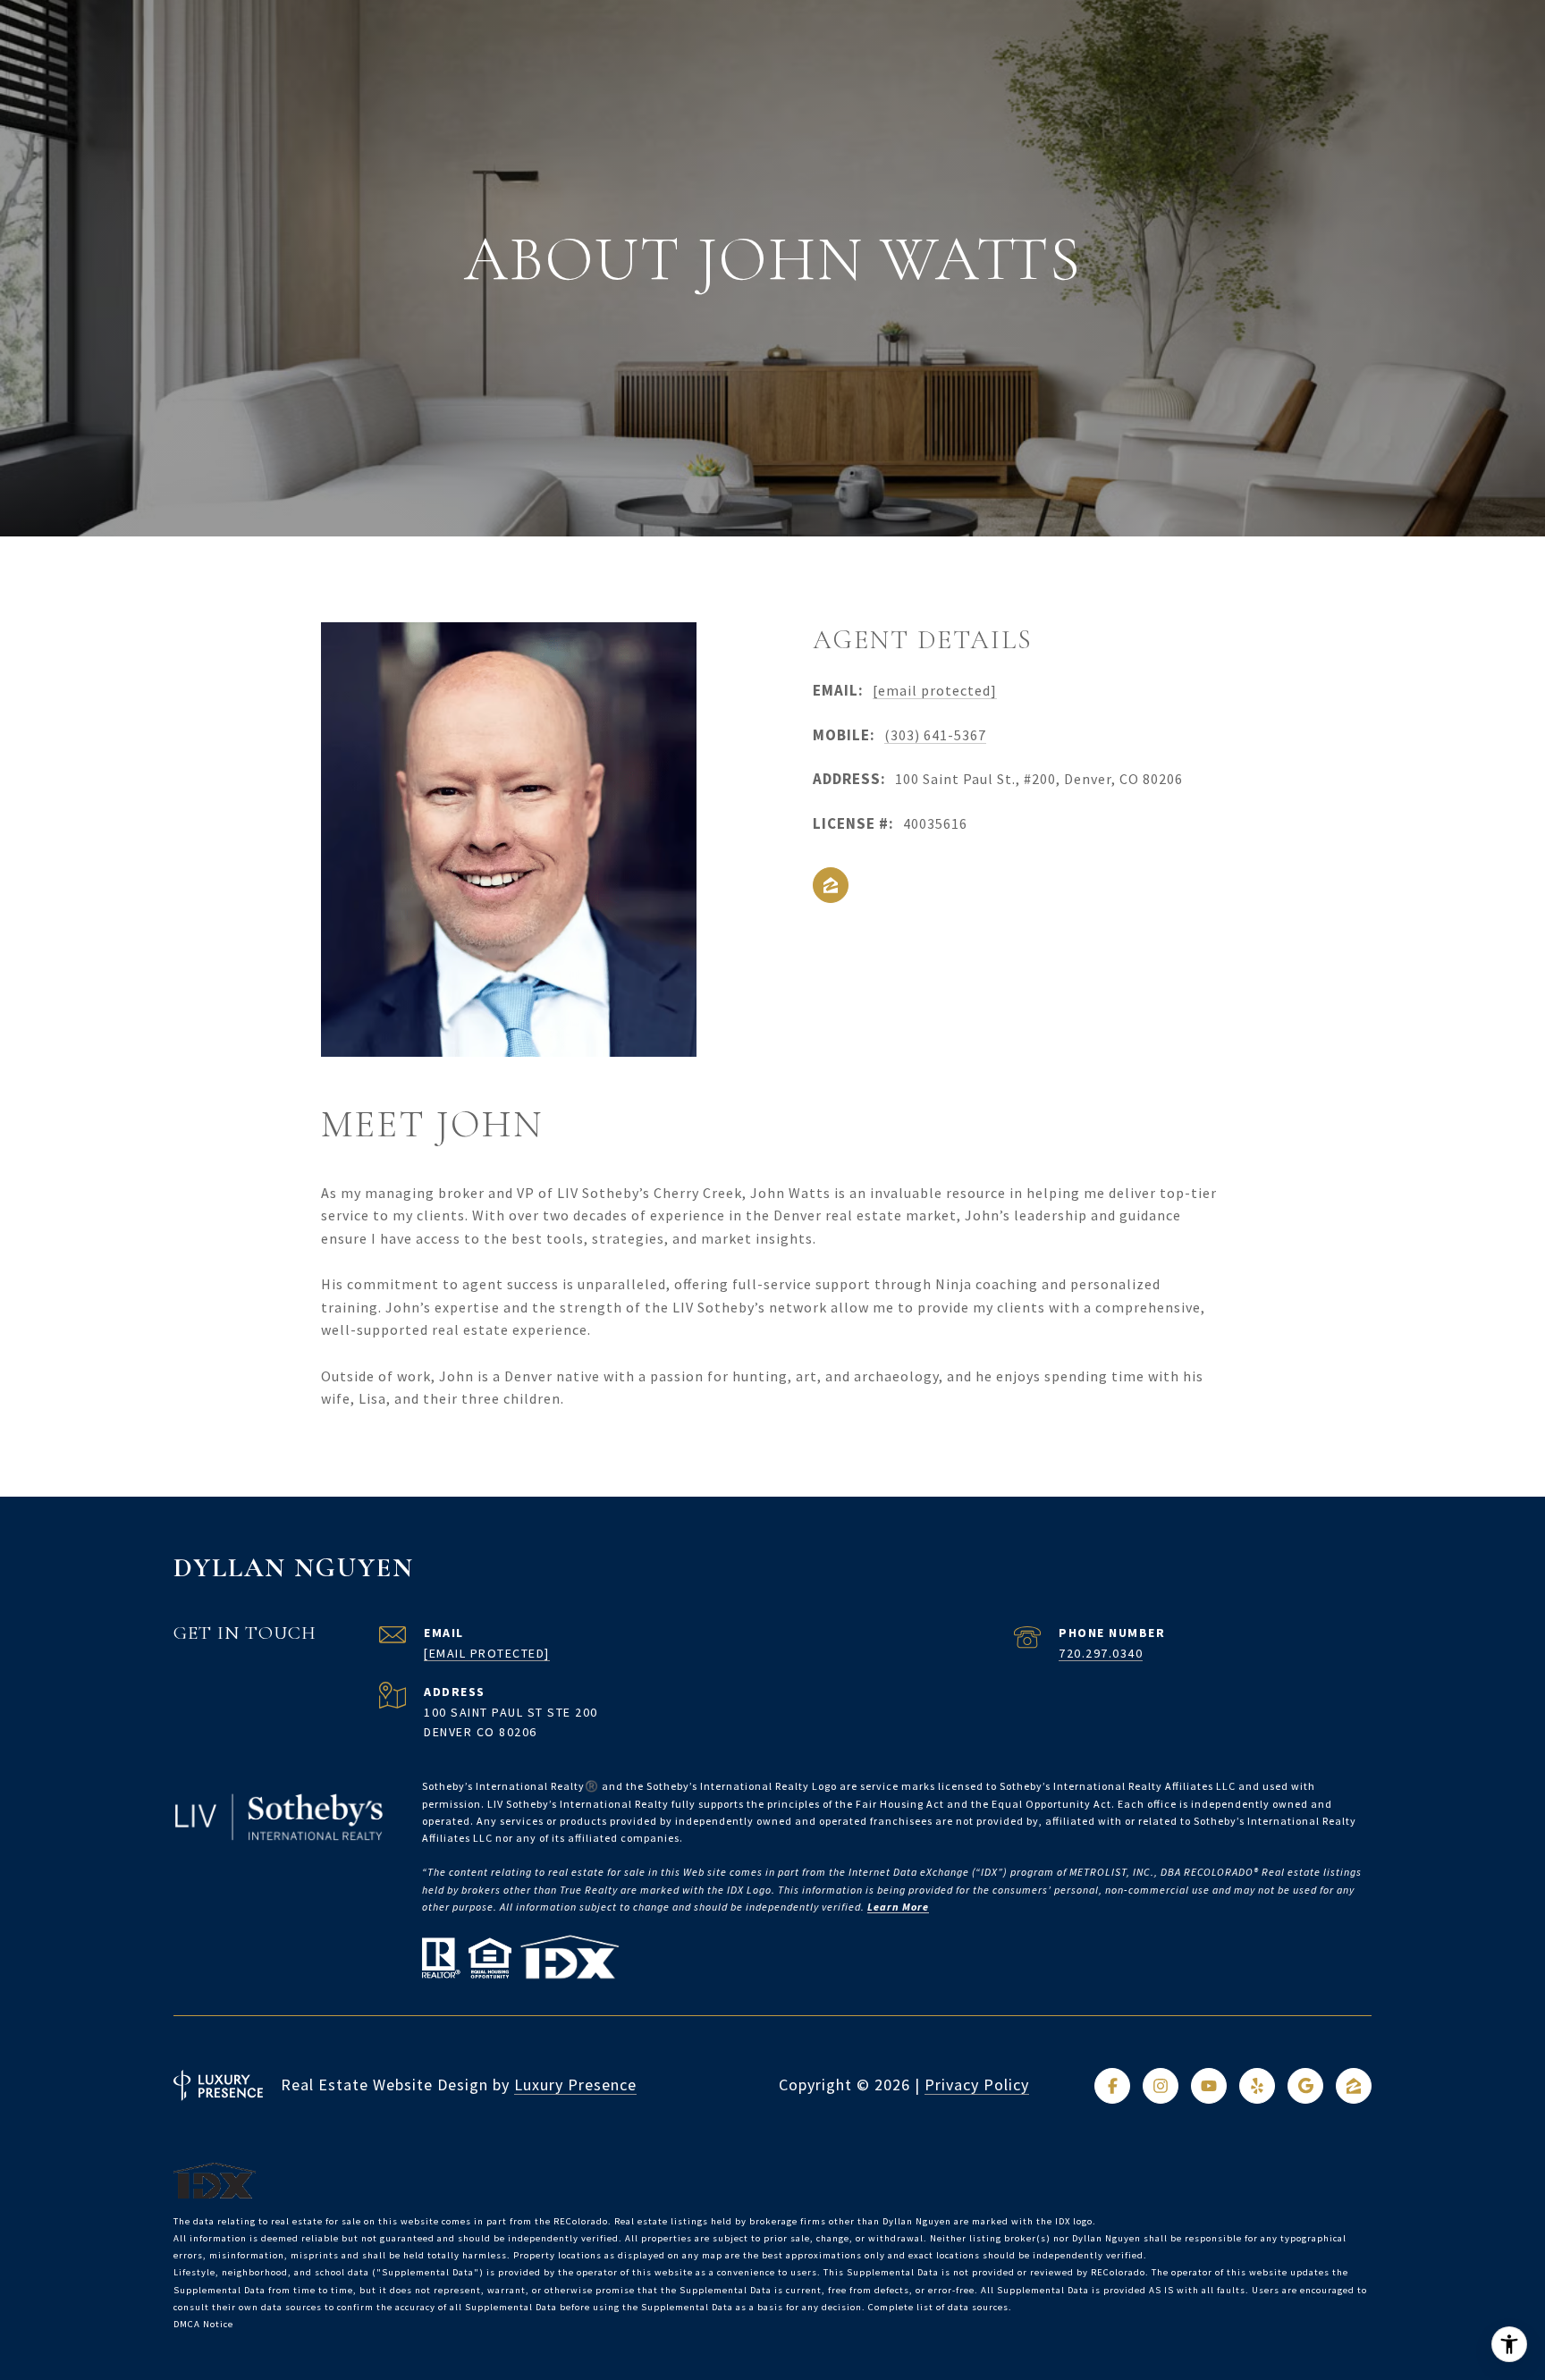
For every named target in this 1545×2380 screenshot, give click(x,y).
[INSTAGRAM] (1161, 2086)
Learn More (898, 1907)
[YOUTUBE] (1209, 2086)
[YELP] (1257, 2086)
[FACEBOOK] (1112, 2086)
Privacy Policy (977, 2085)
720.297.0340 (1101, 1653)
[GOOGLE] (1305, 2086)
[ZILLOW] (831, 885)
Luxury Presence (575, 2085)
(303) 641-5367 (935, 735)
